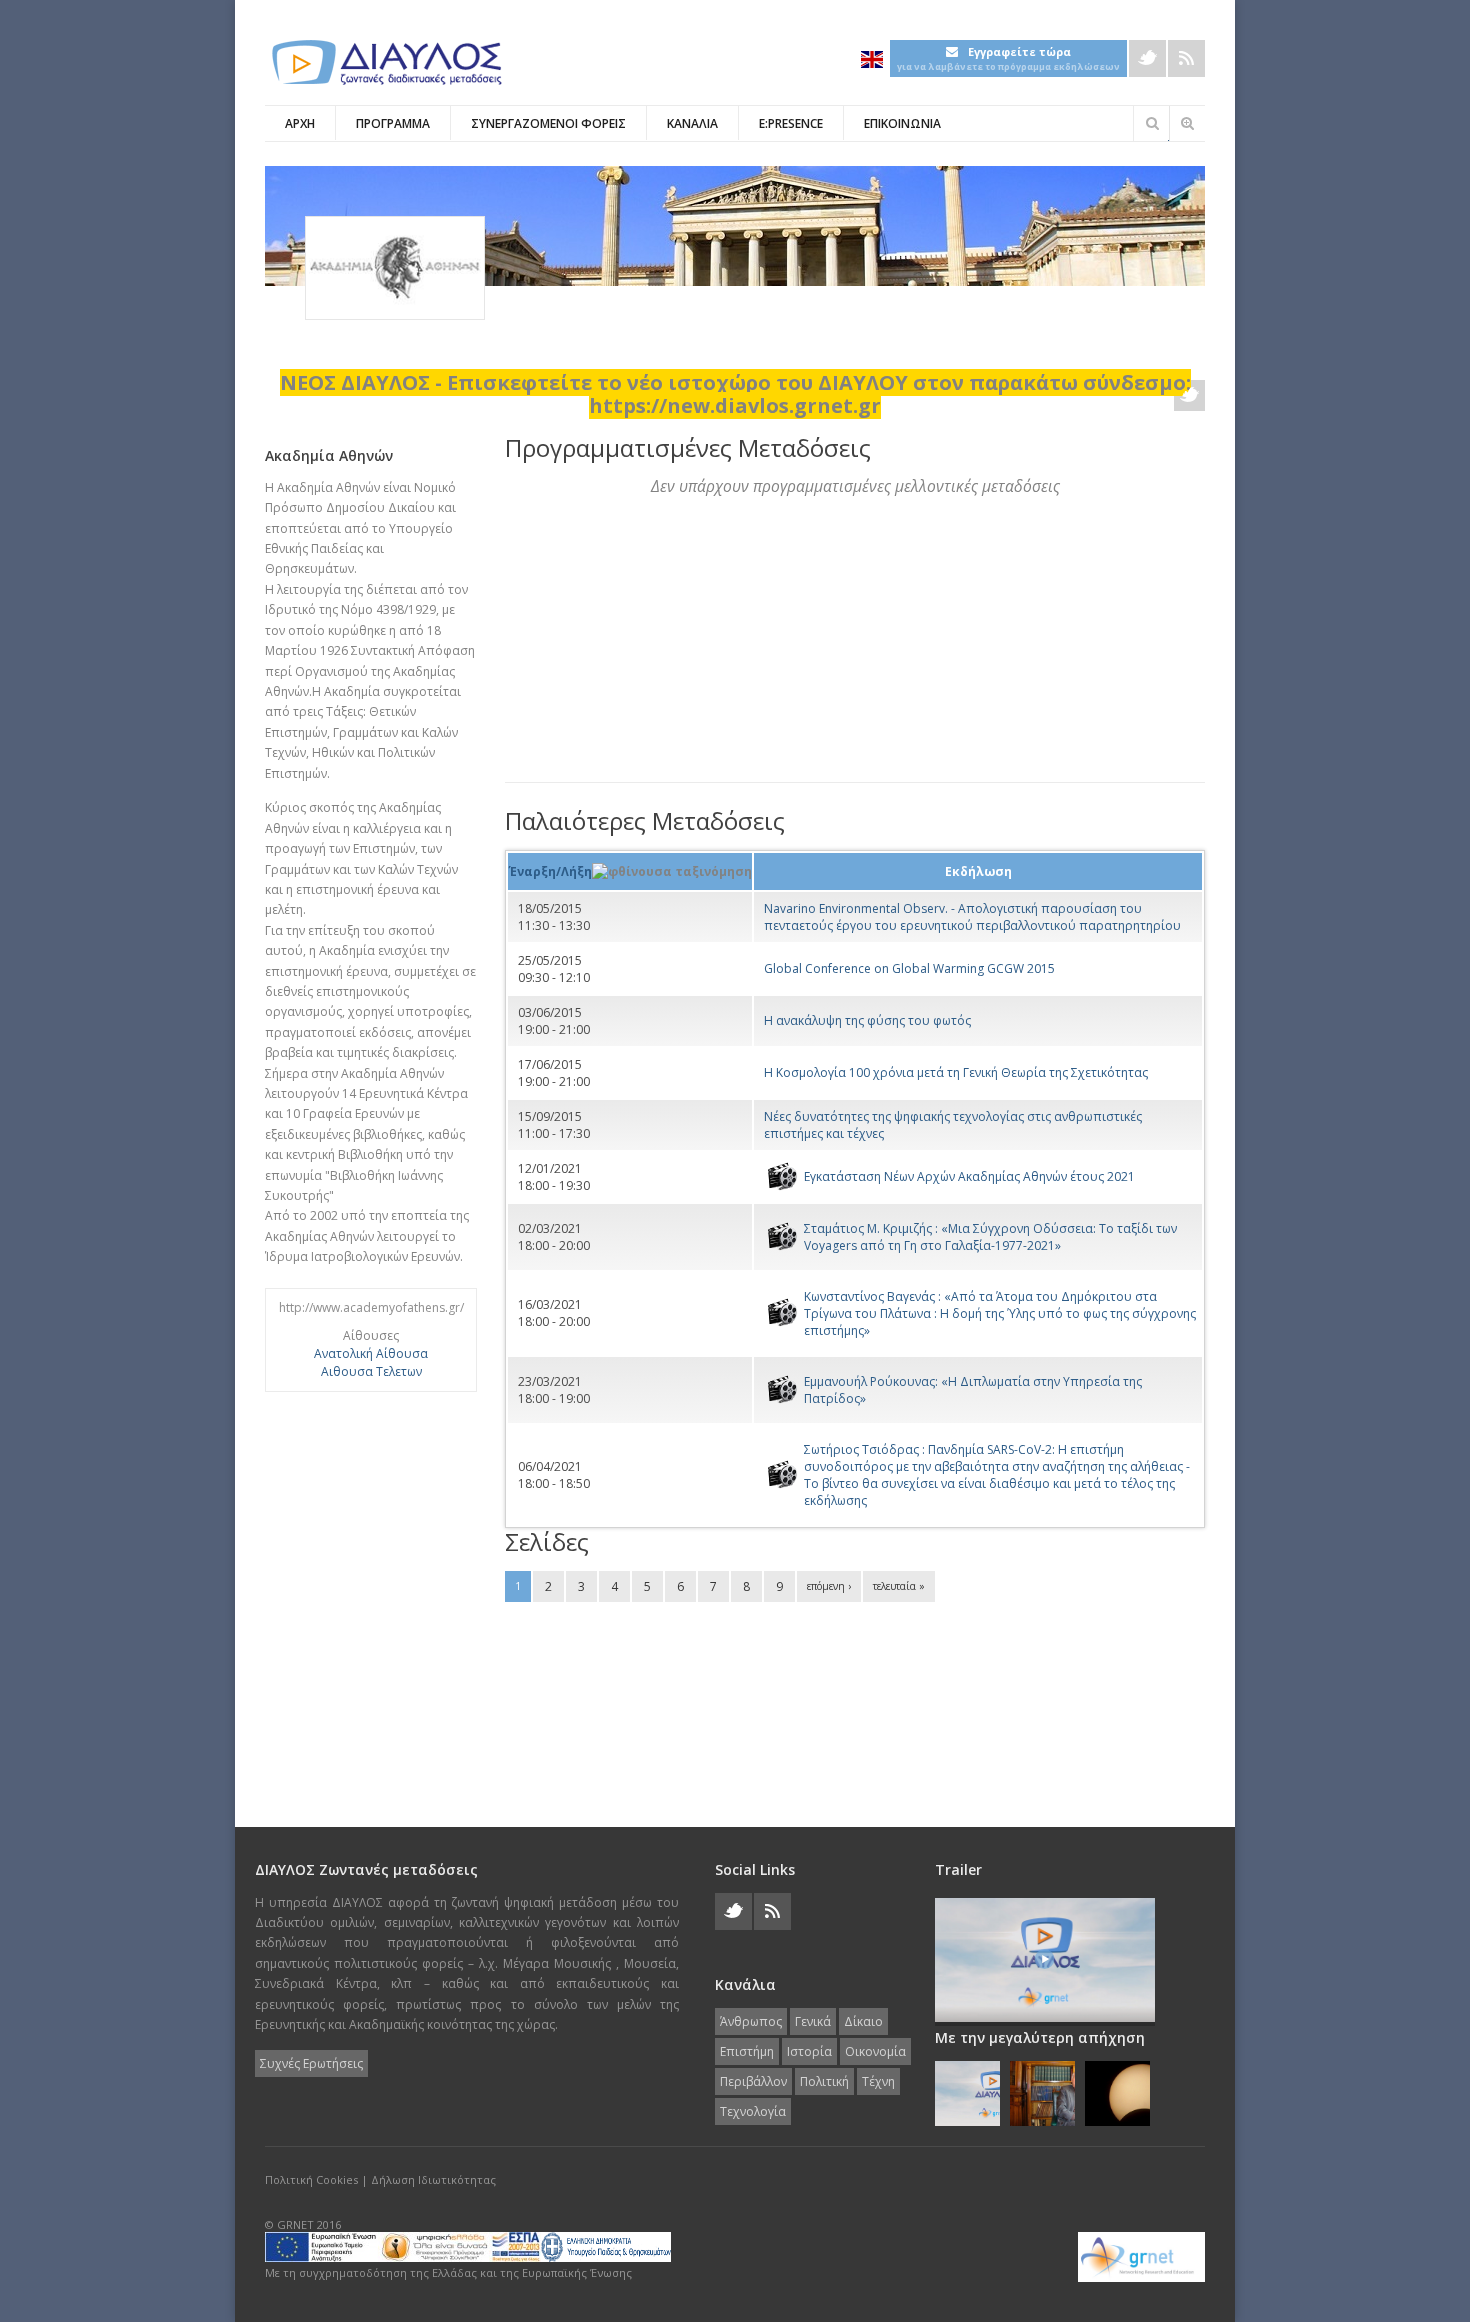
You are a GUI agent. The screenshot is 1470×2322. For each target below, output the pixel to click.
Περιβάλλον (753, 2081)
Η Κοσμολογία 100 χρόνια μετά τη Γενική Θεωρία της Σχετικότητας (956, 1072)
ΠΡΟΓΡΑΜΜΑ (393, 123)
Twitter (1147, 58)
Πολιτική (824, 2081)
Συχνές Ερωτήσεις (311, 2063)
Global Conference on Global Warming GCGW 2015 (909, 968)
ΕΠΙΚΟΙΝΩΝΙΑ (902, 123)
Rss (1186, 58)
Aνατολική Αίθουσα (371, 1353)
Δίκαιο (863, 2021)
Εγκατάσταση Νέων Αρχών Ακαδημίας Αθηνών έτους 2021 (969, 1176)
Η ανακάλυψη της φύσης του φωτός (867, 1020)
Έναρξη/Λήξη (550, 871)
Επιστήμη (747, 2051)
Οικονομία (875, 2051)
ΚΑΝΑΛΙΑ (692, 123)
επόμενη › (829, 1586)
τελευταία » (899, 1586)
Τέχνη (878, 2081)
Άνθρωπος (751, 2021)
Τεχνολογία (753, 2111)
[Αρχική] (385, 62)
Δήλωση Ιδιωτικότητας (433, 2179)
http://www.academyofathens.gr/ (371, 1307)
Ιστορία (809, 2051)
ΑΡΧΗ (300, 123)
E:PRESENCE (791, 123)
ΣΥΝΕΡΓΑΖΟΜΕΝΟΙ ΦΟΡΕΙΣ (548, 123)
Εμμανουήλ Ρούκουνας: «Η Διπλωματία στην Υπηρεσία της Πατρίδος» (973, 1390)
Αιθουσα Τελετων (371, 1371)
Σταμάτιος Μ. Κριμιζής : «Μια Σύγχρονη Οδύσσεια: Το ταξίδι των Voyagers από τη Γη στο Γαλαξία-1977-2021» (990, 1237)
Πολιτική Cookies (311, 2179)
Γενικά (813, 2021)
